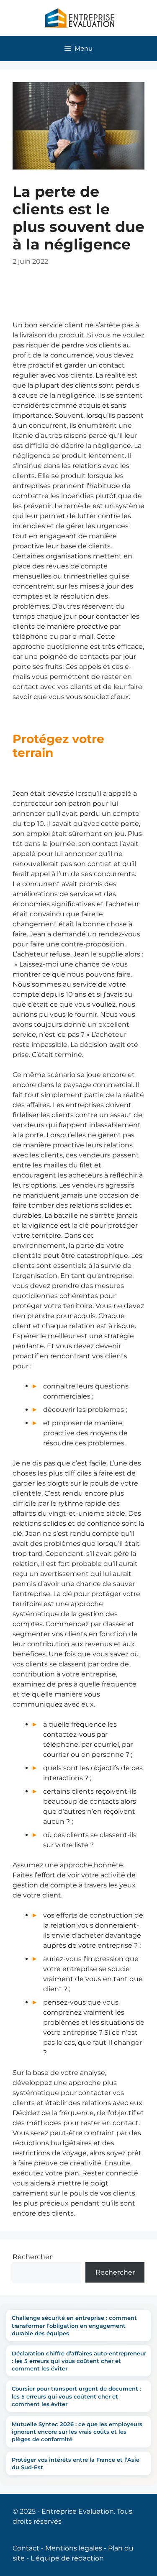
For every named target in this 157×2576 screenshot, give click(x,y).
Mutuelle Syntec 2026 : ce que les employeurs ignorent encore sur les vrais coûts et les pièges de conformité (77, 2432)
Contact (26, 2548)
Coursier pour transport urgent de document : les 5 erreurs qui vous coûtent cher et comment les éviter (76, 2396)
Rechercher (32, 2257)
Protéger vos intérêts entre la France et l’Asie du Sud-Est (76, 2463)
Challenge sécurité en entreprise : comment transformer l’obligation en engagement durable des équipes (74, 2325)
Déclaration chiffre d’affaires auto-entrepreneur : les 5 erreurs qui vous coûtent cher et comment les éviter (79, 2361)
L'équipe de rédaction (67, 2558)
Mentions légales (74, 2548)
